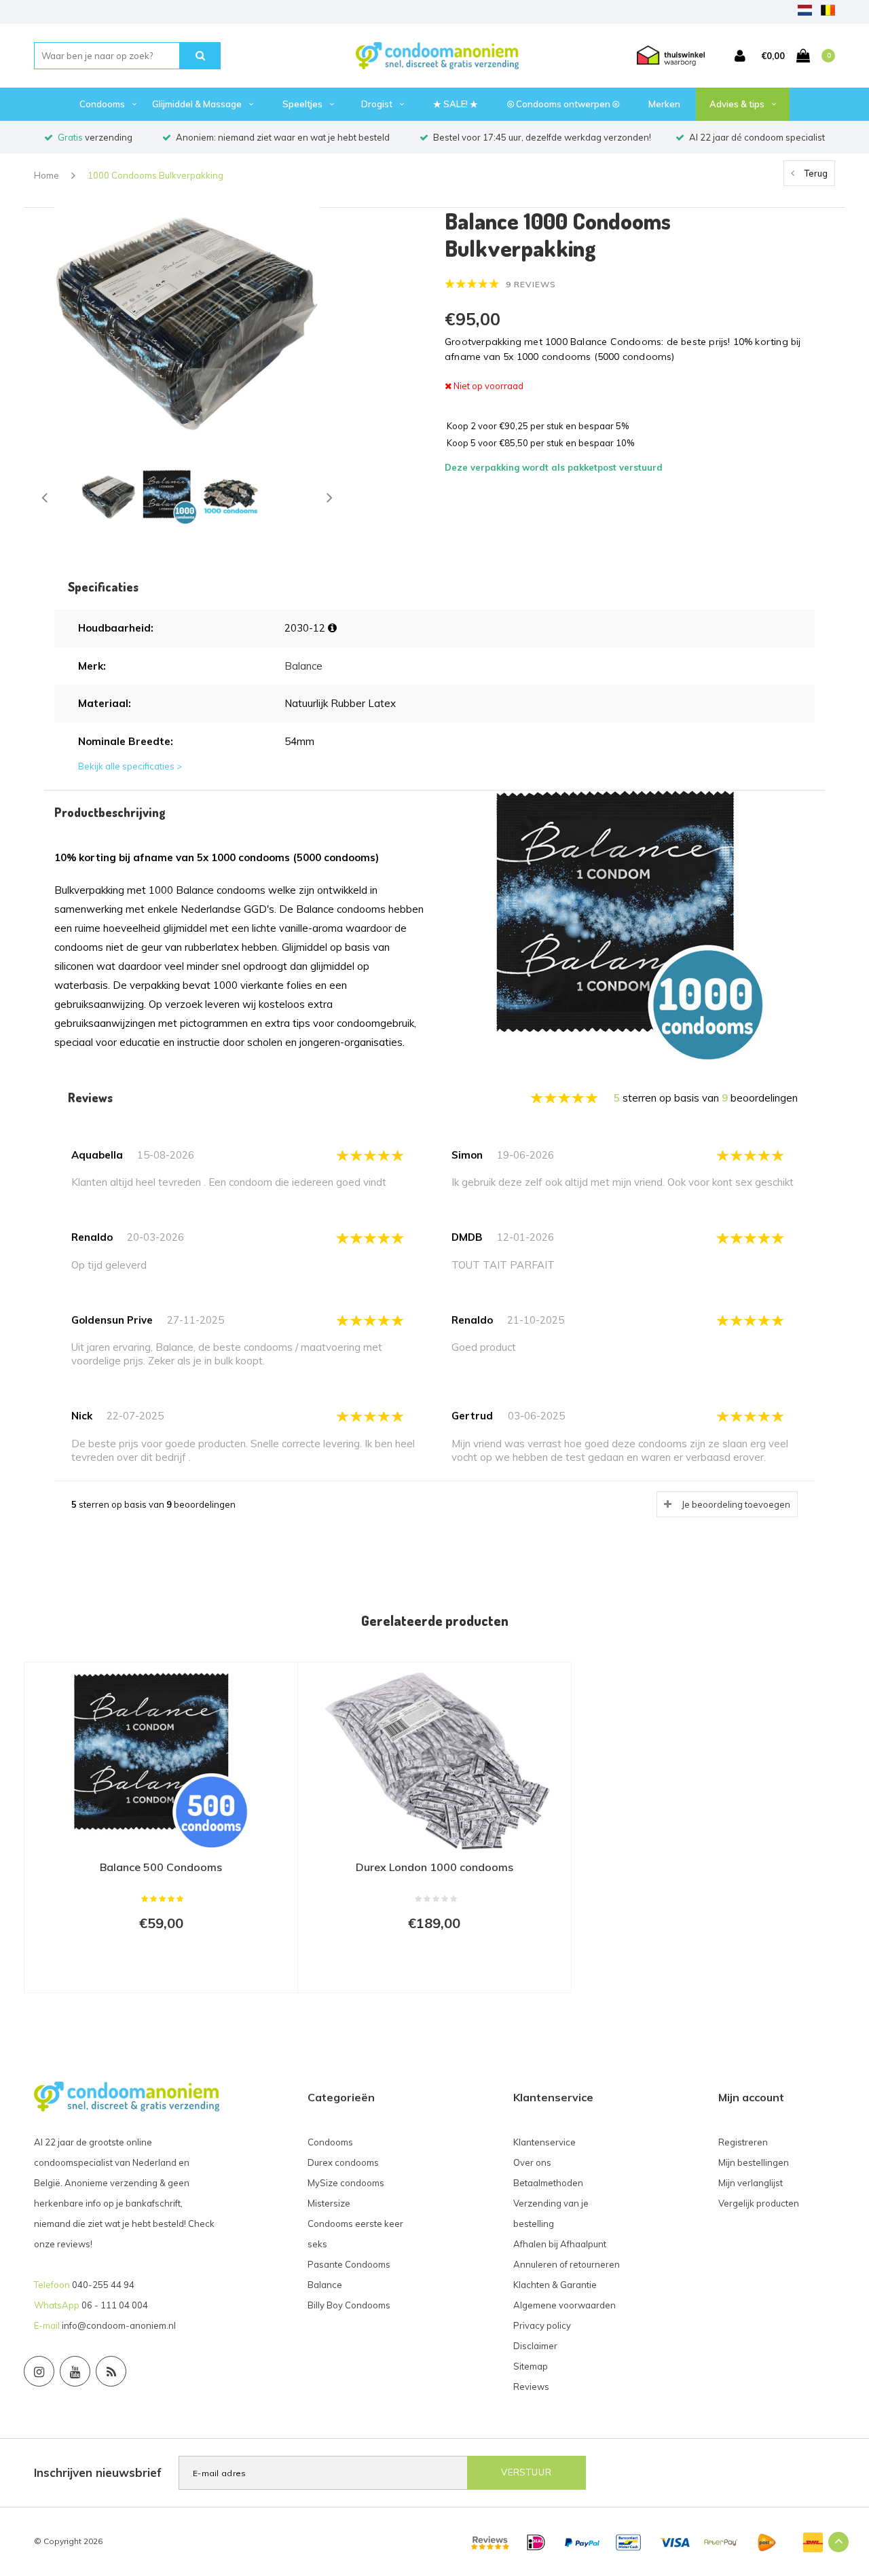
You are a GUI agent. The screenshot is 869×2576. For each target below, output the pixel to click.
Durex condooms (343, 2162)
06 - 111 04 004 (115, 2305)
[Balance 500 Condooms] (161, 1761)
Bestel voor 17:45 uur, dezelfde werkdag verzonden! (542, 137)
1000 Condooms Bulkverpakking (155, 175)
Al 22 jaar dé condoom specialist (757, 137)
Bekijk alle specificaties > (130, 766)
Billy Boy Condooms (349, 2305)
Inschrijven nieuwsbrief (98, 2472)
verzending (95, 137)
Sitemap (531, 2366)
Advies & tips (737, 104)
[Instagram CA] (39, 2371)
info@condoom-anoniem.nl (119, 2325)
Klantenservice (544, 2142)
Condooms (102, 104)
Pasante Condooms (349, 2264)
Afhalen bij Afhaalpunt (560, 2244)
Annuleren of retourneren (567, 2264)
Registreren (743, 2142)
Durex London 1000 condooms (434, 1867)
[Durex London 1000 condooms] (434, 1761)
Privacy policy (542, 2325)
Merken (664, 104)
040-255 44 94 (103, 2285)
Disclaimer (535, 2346)
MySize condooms (346, 2183)
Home (47, 175)
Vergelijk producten (759, 2203)
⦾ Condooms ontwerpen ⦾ (563, 104)
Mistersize (329, 2203)
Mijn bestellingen (754, 2162)
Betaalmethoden (548, 2183)
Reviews (531, 2387)
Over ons (532, 2162)
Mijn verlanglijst (751, 2183)
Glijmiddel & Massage (197, 104)
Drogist (377, 104)
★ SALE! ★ (456, 104)
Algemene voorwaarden (565, 2305)
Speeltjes (302, 104)
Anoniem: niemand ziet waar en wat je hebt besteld (283, 137)
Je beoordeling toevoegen (736, 1504)
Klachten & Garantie (555, 2285)
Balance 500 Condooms (161, 1867)
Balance (303, 666)
